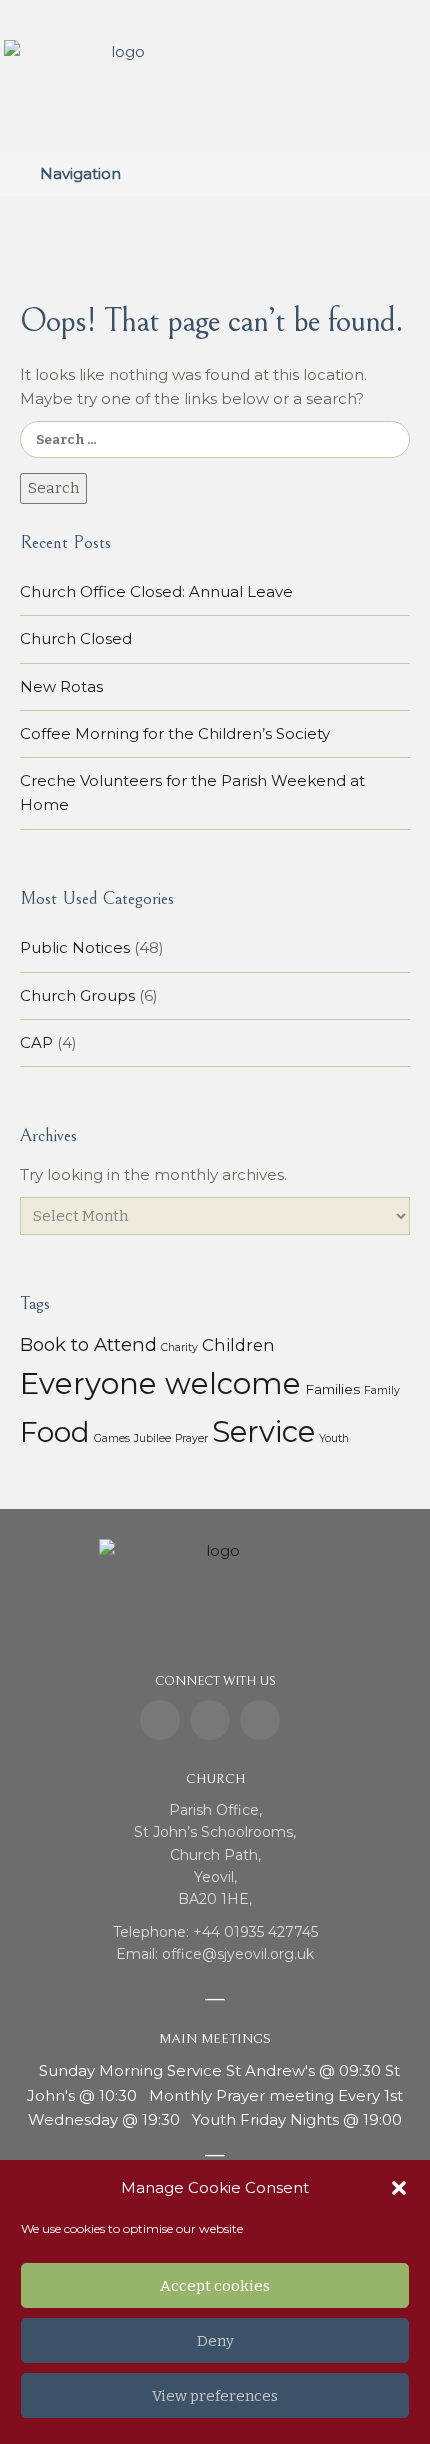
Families (332, 1389)
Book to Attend (88, 1344)
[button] (399, 2188)
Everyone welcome (160, 1383)
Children (238, 1345)
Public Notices (75, 947)
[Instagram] (210, 1720)
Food (55, 1432)
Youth (334, 1438)
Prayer (191, 1438)
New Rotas (61, 686)
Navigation (80, 173)
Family (382, 1390)
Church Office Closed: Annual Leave (156, 591)
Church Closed (76, 638)
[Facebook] (160, 1720)
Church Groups (77, 995)
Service (263, 1431)
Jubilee (152, 1438)
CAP (36, 1042)
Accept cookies (215, 2286)
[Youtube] (260, 1720)
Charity (179, 1347)
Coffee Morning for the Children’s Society (175, 733)
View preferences (215, 2396)
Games (112, 1438)
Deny (215, 2341)
